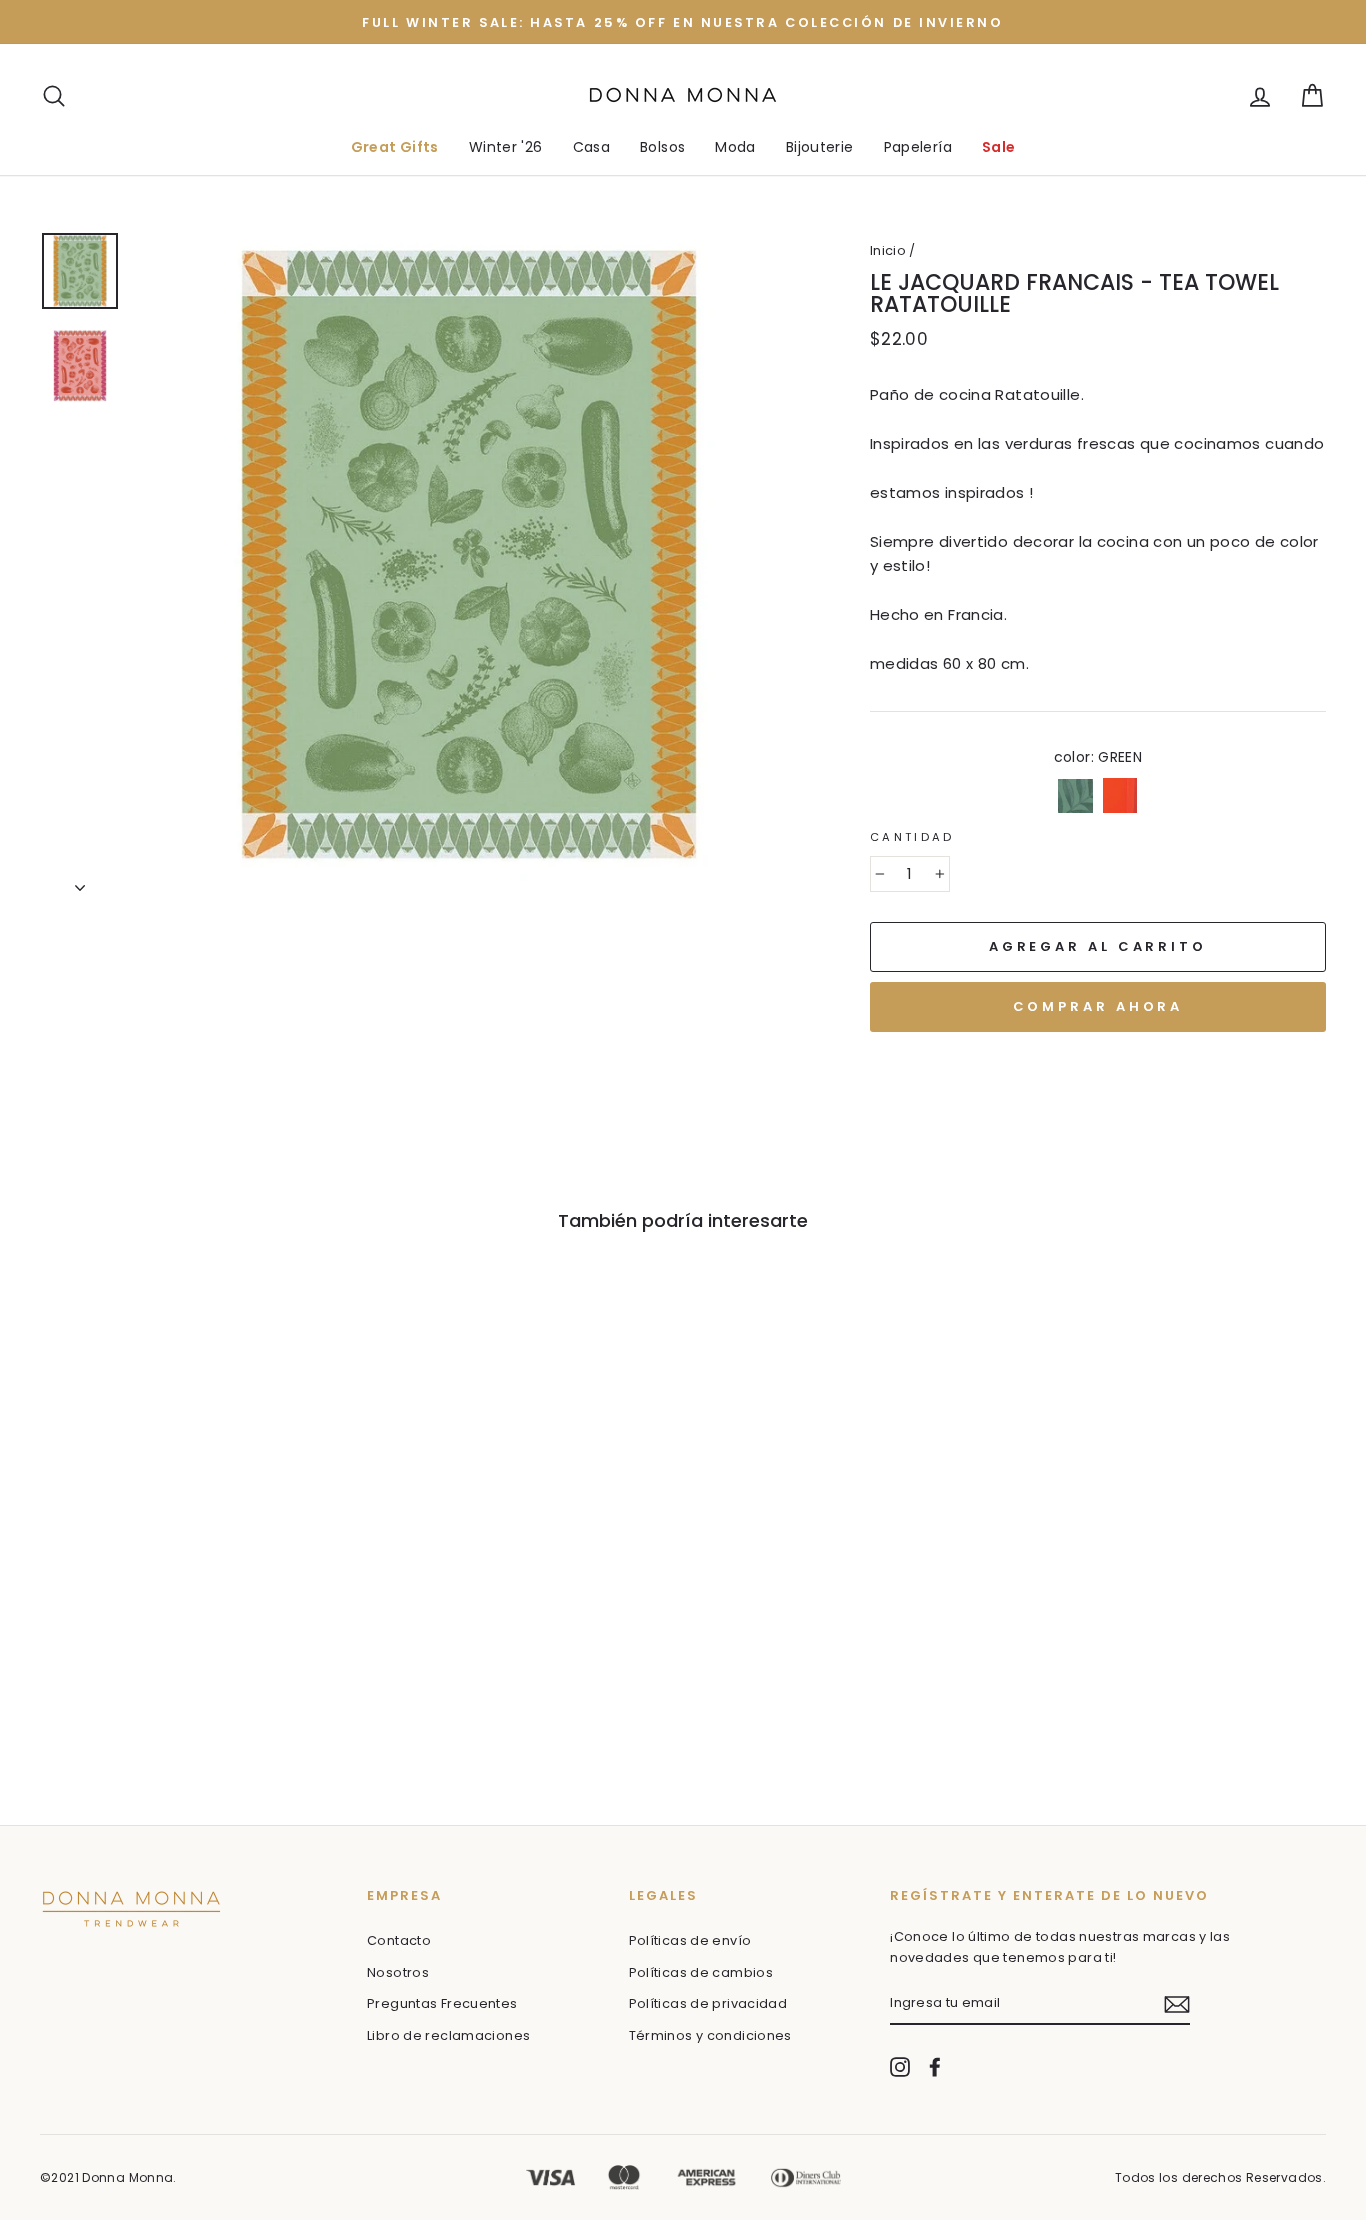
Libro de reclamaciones (448, 2035)
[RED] (151, 1706)
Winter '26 (506, 147)
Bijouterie (820, 147)
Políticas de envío (690, 1940)
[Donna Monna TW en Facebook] (935, 2067)
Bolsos (662, 147)
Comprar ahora (1098, 1006)
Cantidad (912, 837)
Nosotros (398, 1972)
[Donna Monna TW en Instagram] (900, 2067)
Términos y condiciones (710, 2035)
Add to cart (138, 1662)
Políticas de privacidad (708, 2003)
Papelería (918, 147)
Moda (735, 147)
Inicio (888, 250)
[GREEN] (124, 1706)
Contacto (399, 1940)
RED (1120, 795)
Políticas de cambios (701, 1972)
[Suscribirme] (1177, 2004)
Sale (999, 147)
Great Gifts (395, 147)
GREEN (1075, 795)
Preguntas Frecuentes (442, 2003)
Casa (592, 147)
